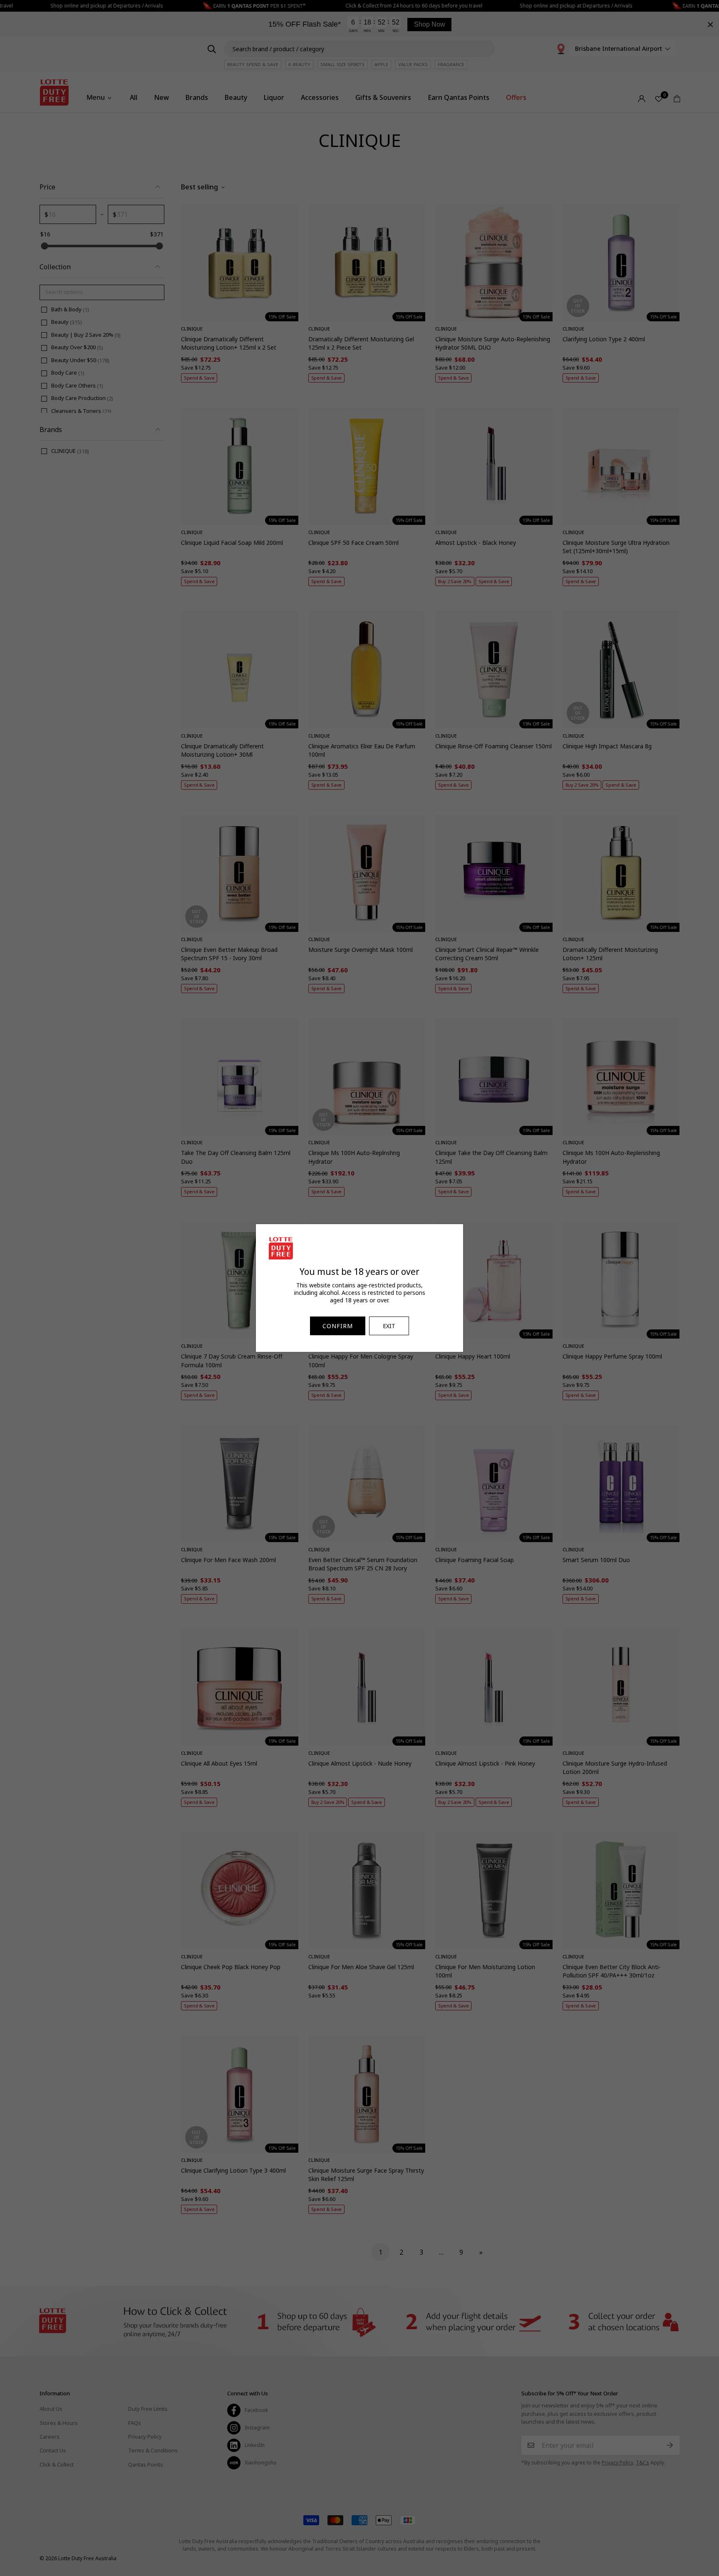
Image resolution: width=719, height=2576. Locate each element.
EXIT (389, 1326)
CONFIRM (338, 1326)
